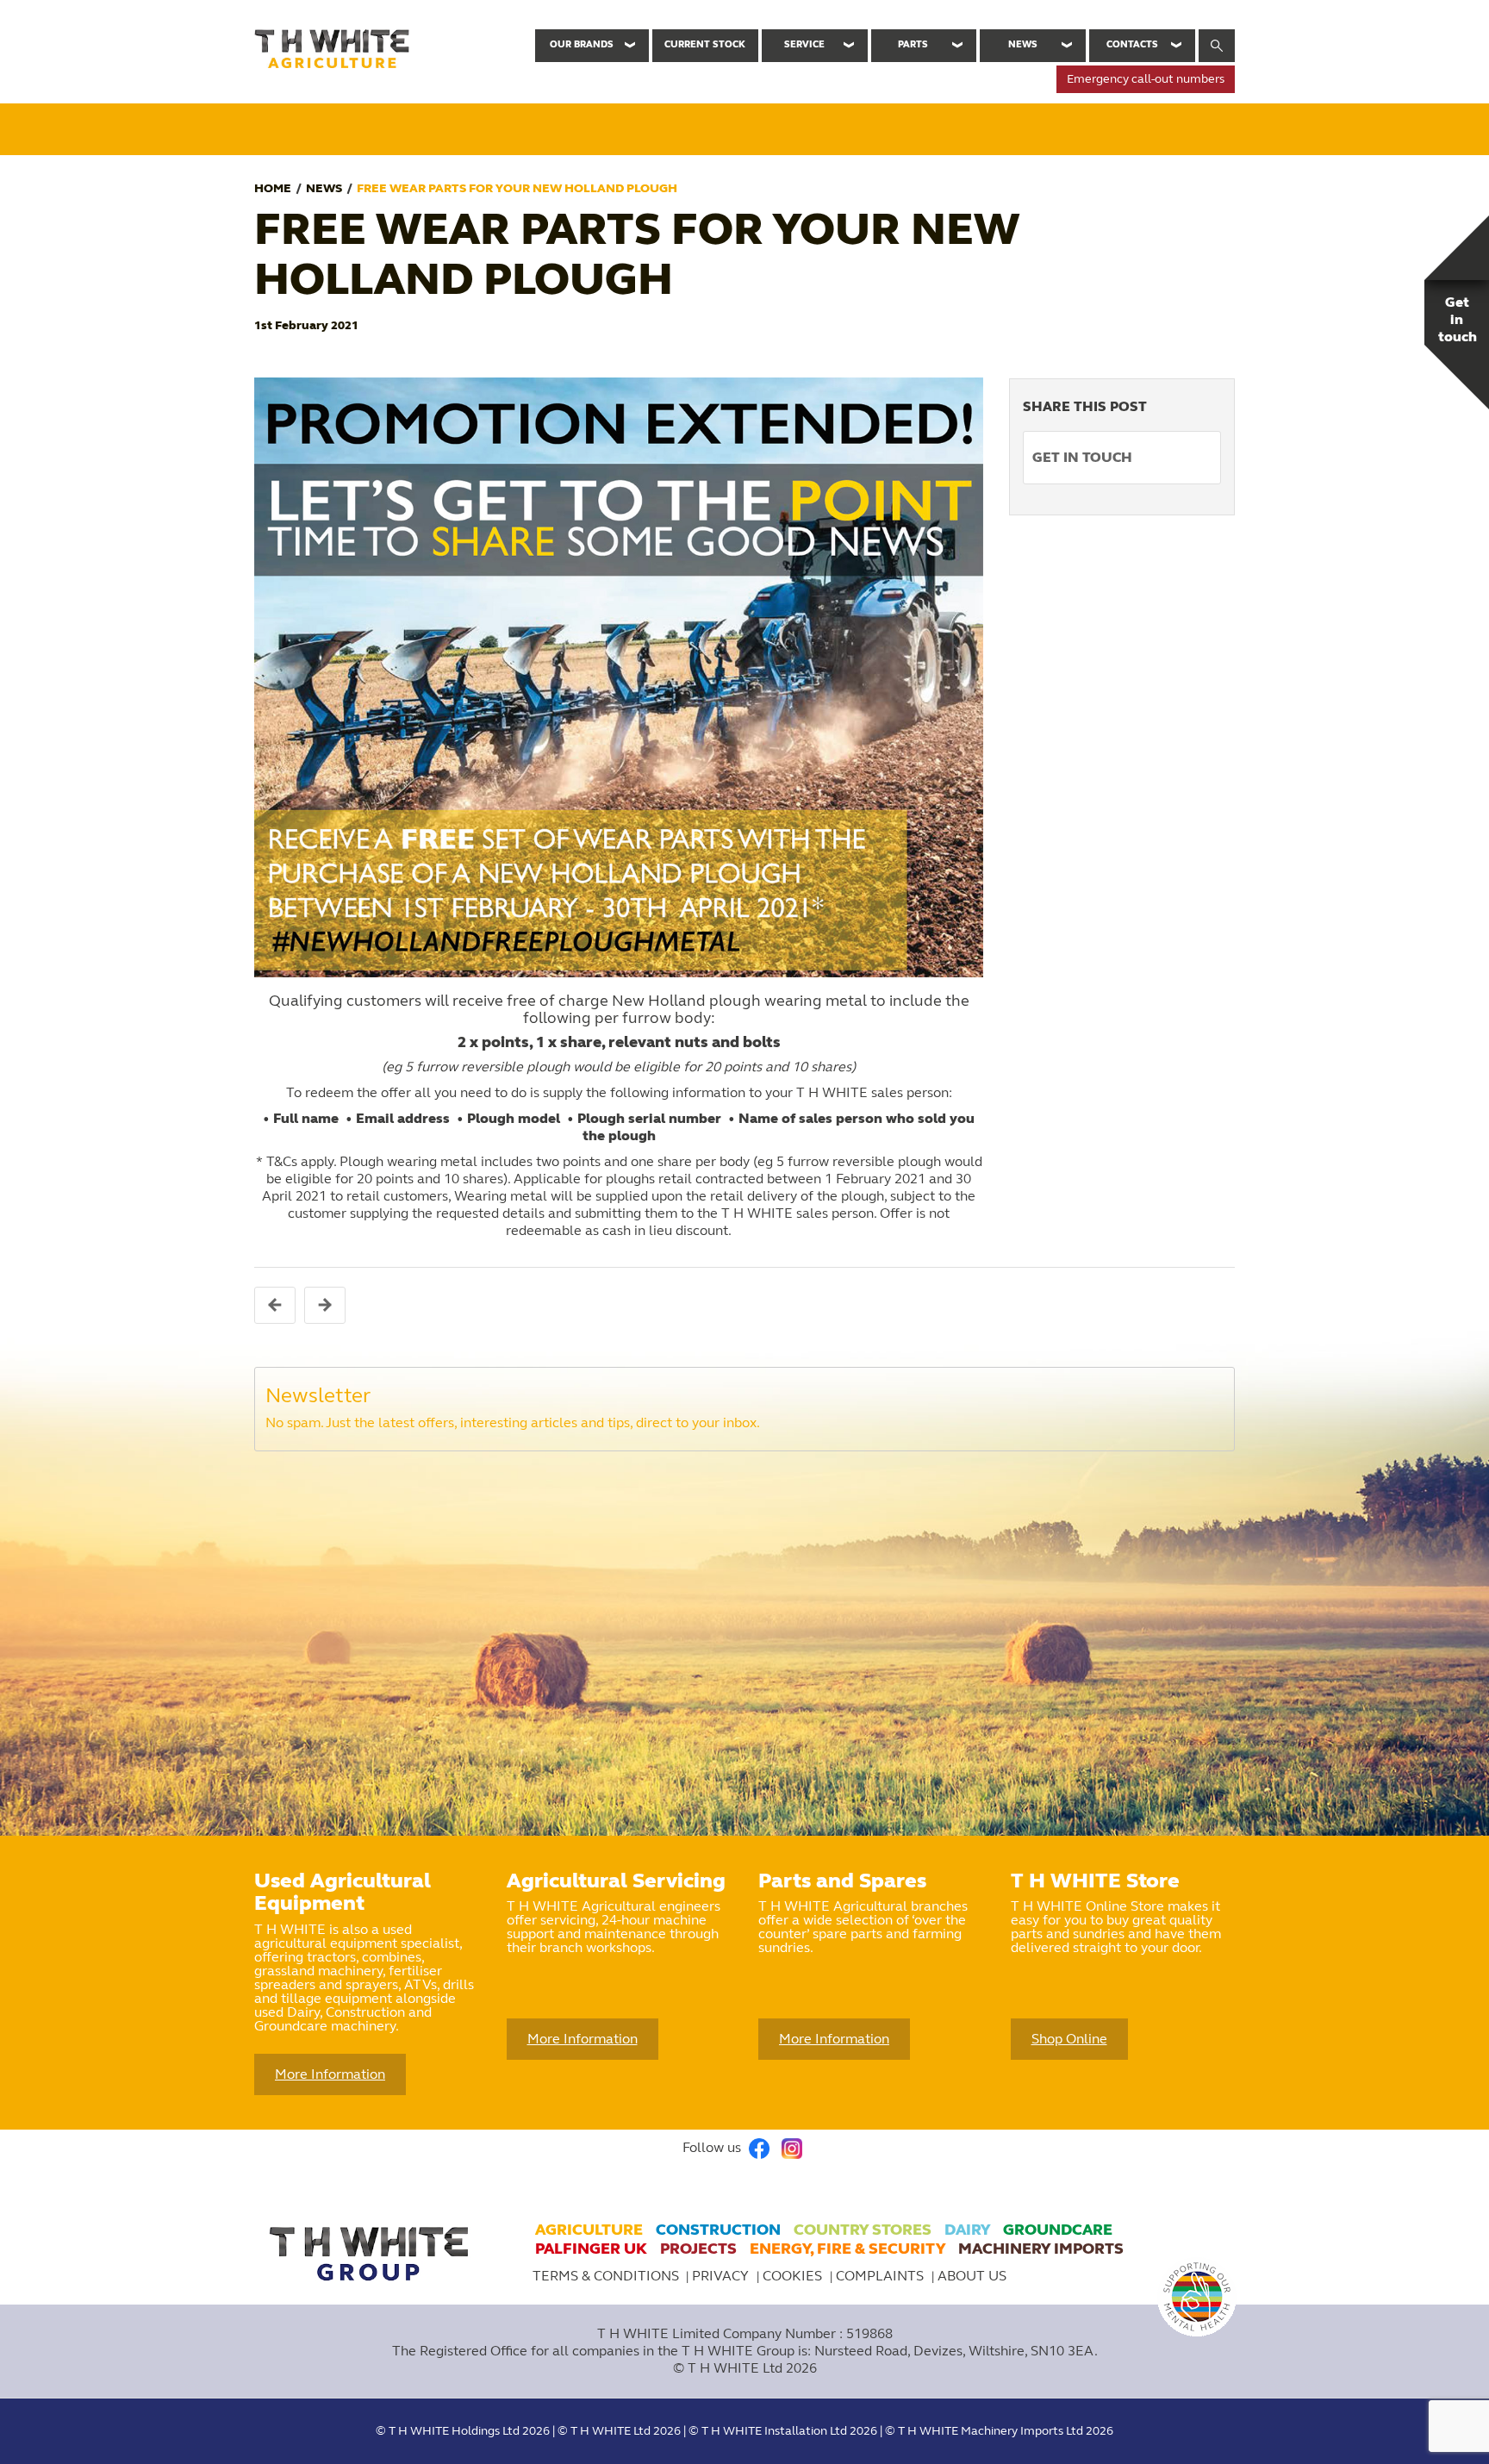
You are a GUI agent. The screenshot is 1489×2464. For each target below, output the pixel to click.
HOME (273, 188)
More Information (330, 2074)
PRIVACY (722, 2276)
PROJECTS (698, 2249)
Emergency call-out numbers (1146, 79)
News (1023, 44)
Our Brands (582, 44)
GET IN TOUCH (1082, 457)
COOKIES (794, 2276)
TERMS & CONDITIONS (606, 2276)
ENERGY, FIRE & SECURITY (847, 2249)
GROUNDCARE (1058, 2230)
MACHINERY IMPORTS (1041, 2249)
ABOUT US (972, 2276)
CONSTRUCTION (718, 2230)
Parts (913, 44)
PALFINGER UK (591, 2249)
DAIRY (967, 2230)
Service (804, 44)
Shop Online (1069, 2039)
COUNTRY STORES (863, 2230)
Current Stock (705, 44)
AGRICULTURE (589, 2230)
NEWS (324, 188)
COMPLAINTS (882, 2276)
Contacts (1132, 44)
